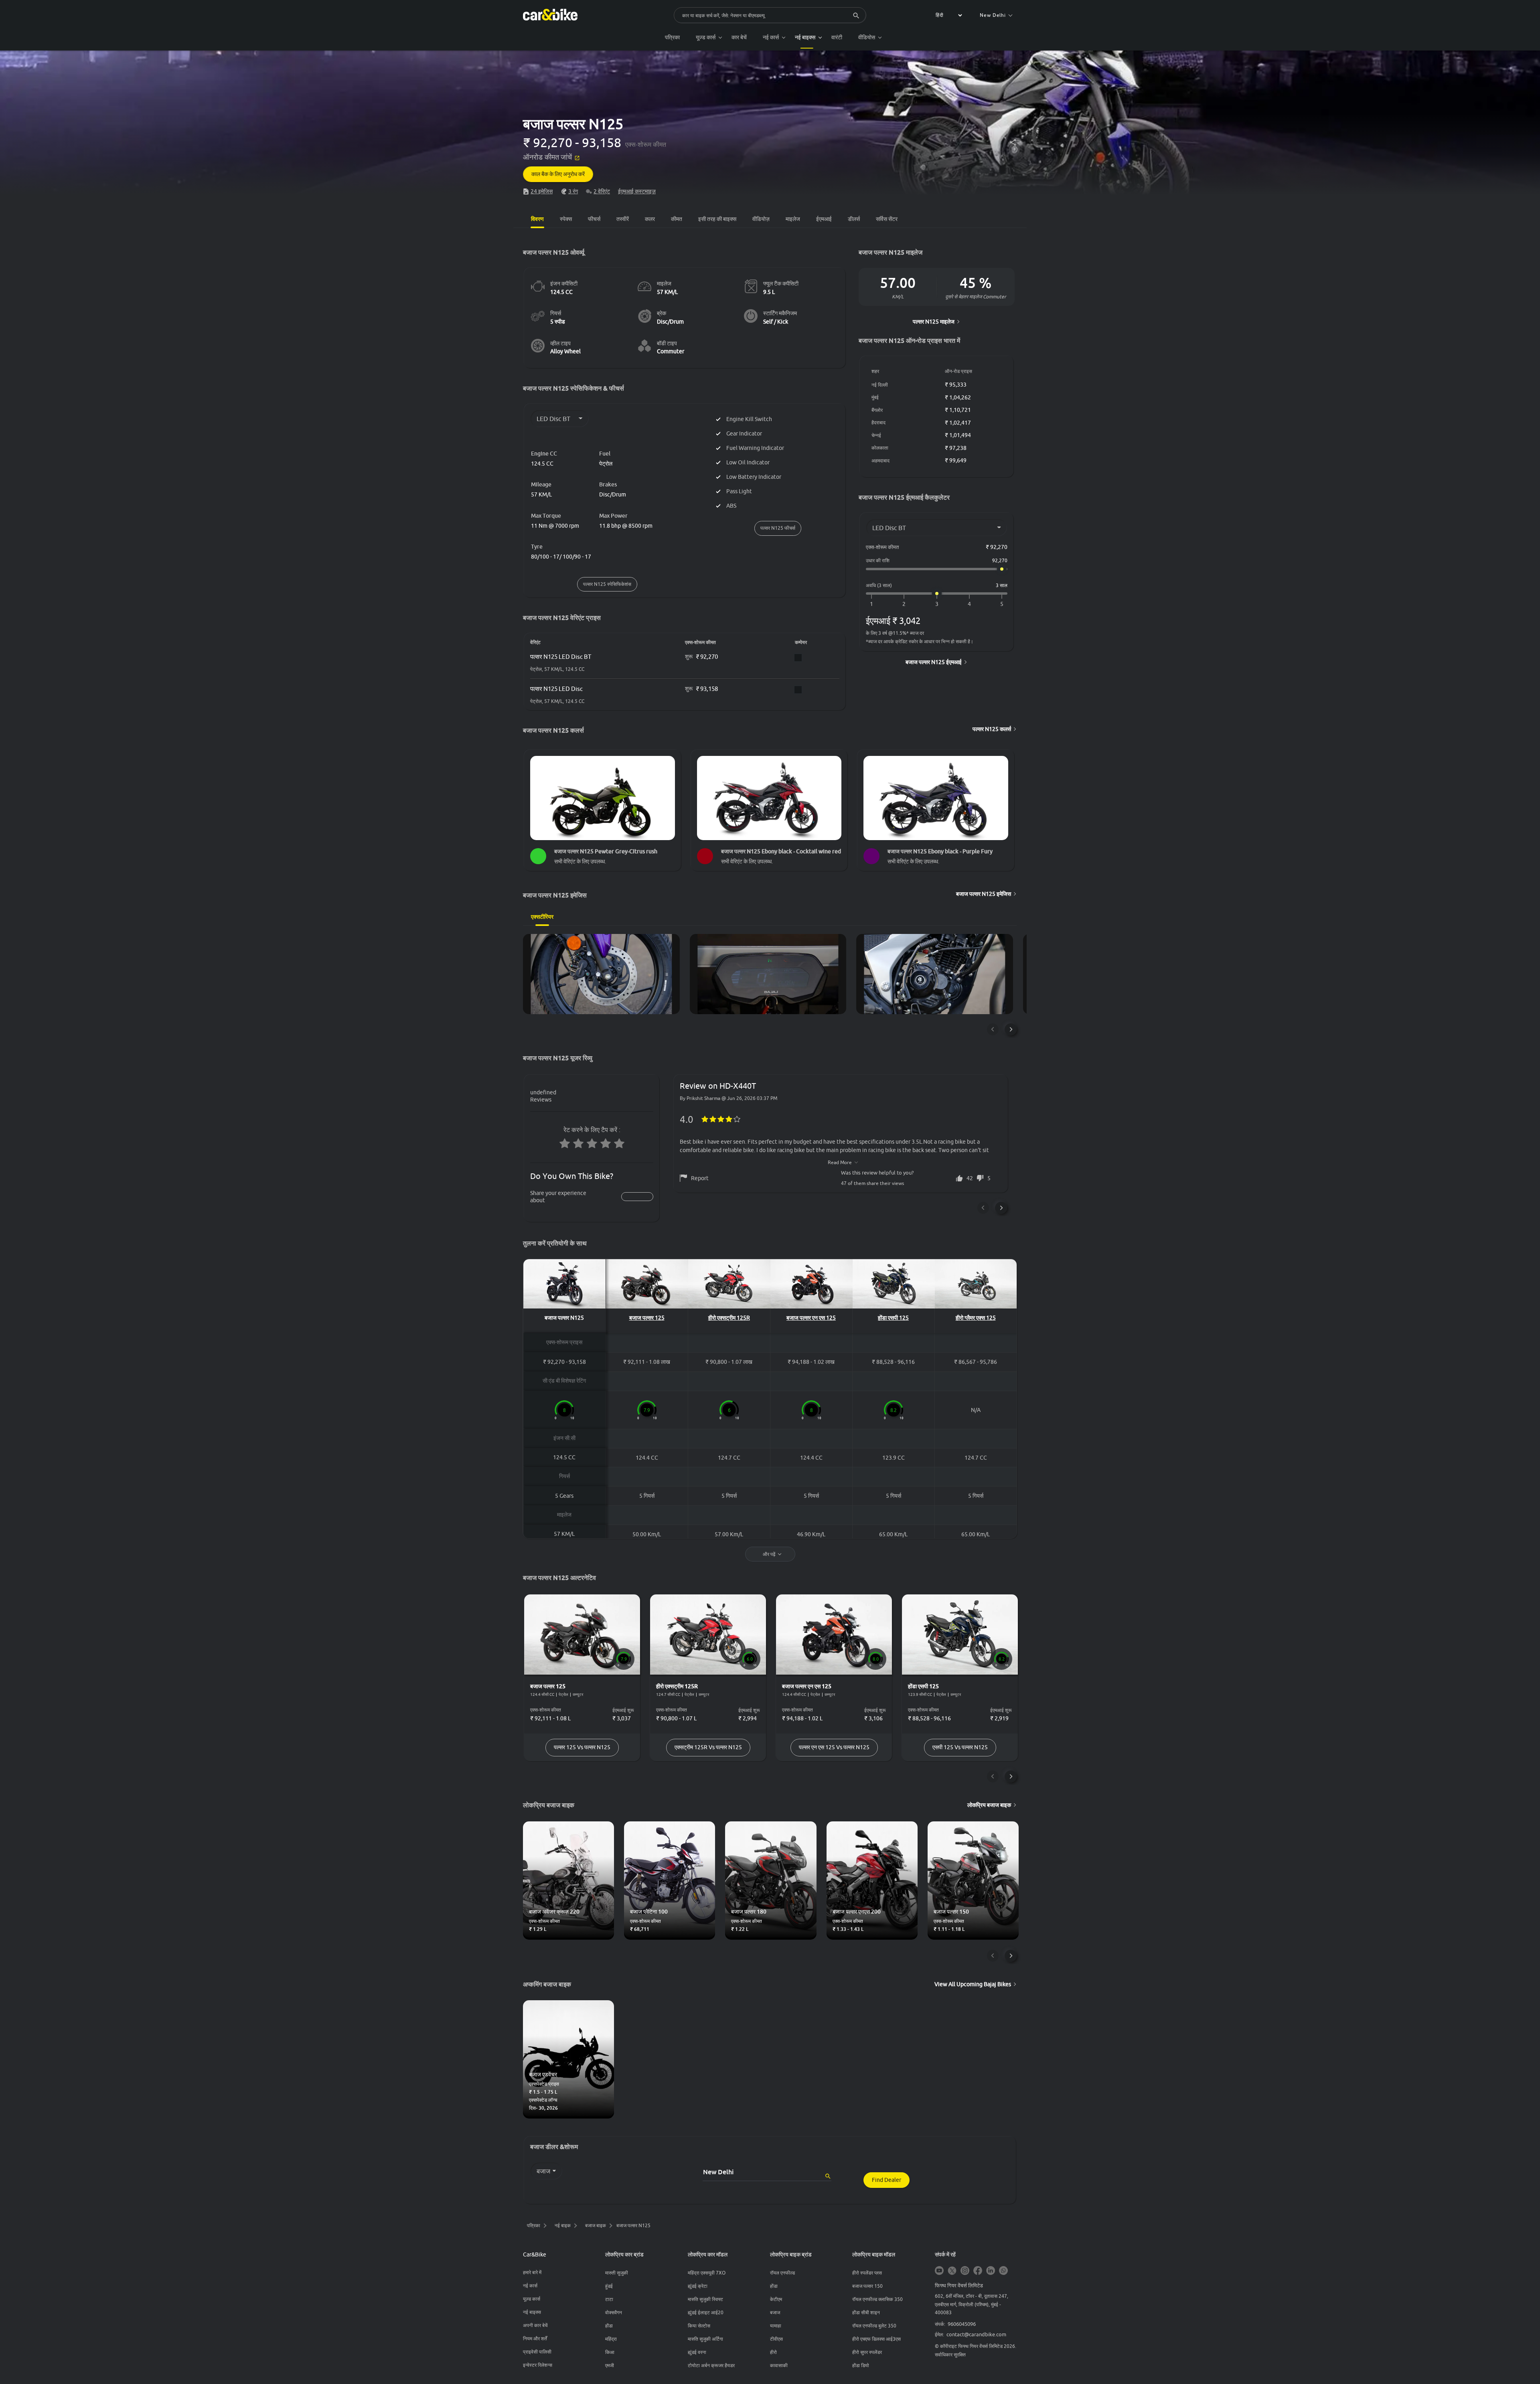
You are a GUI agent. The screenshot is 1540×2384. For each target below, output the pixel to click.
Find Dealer (887, 2180)
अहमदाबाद (880, 461)
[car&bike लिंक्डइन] (991, 2271)
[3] (937, 604)
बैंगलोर (877, 410)
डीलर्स (854, 219)
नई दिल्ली (880, 385)
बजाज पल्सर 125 (647, 1318)
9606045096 (962, 2324)
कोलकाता (880, 448)
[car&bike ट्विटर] (952, 2271)
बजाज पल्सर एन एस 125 (811, 1318)
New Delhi (993, 15)
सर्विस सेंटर (887, 219)
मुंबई (875, 397)
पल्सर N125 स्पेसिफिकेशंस (607, 584)
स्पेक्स (566, 219)
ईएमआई (824, 219)
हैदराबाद (878, 422)
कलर (650, 219)
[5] (1002, 604)
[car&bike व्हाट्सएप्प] (1003, 2271)
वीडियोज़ (761, 219)
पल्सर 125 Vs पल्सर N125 (582, 1747)
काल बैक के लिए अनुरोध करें (558, 174)
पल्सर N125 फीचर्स (778, 528)
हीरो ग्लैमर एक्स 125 (976, 1318)
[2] (904, 604)
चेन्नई (876, 435)
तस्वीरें (623, 219)
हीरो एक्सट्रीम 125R (729, 1318)
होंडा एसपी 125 (893, 1318)
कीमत (677, 219)
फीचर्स (594, 219)
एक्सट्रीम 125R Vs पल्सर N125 (708, 1747)
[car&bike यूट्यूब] (939, 2271)
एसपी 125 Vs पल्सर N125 (960, 1747)
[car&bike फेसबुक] (978, 2271)
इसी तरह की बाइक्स (717, 219)
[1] (871, 604)
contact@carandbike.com (976, 2334)
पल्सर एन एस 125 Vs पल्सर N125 (834, 1747)
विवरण (537, 219)
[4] (969, 604)
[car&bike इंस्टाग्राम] (965, 2271)
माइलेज (793, 219)
